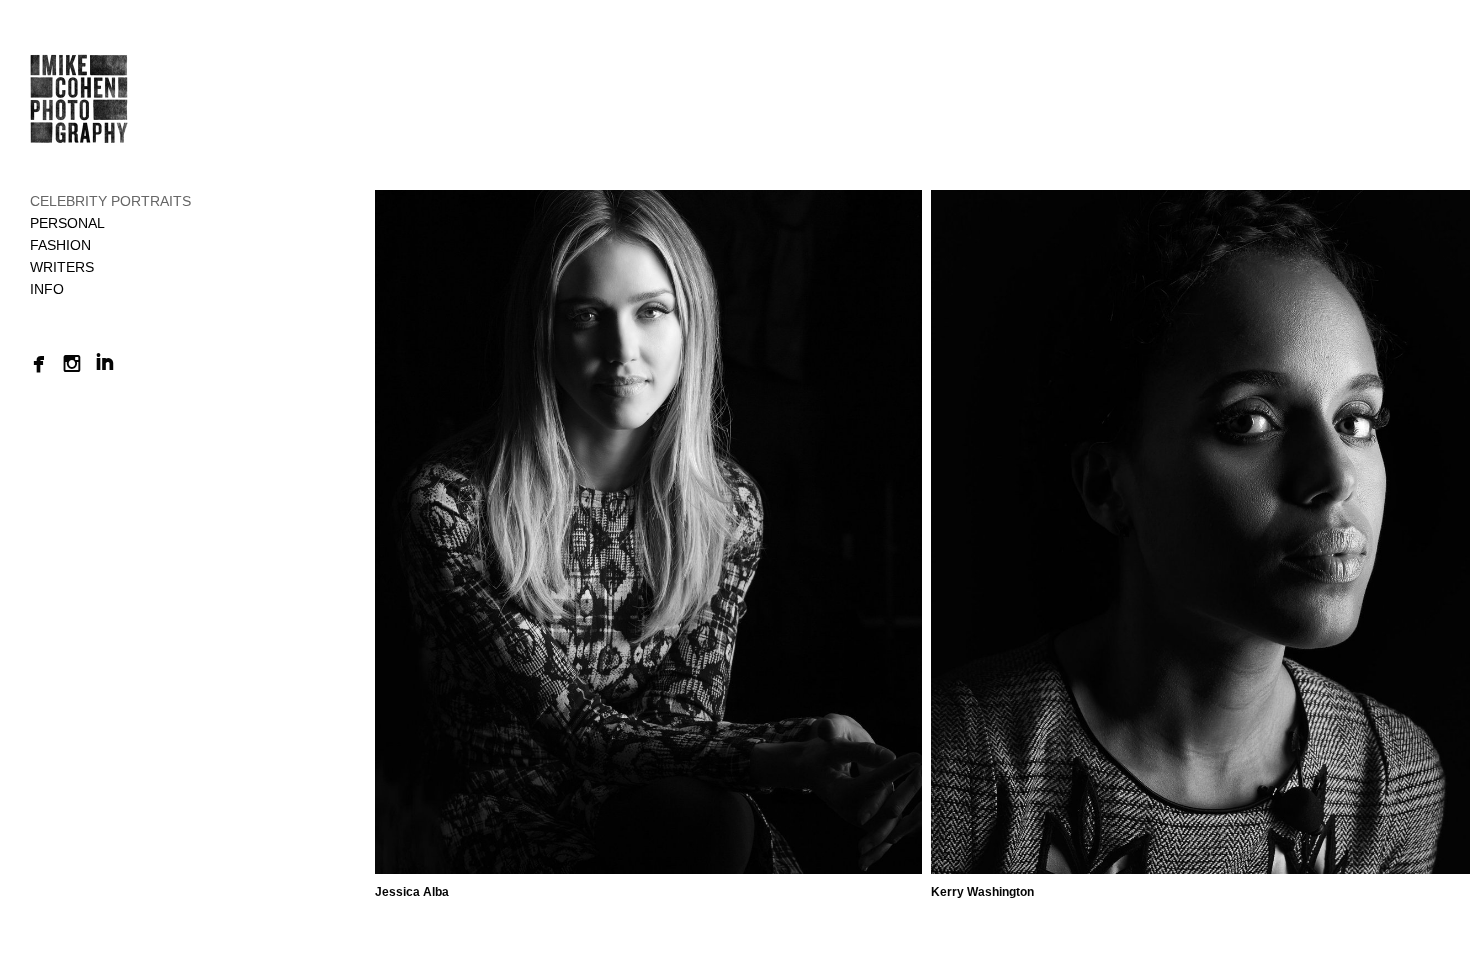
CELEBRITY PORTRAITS (110, 201)
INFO (47, 289)
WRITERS (62, 267)
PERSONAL (67, 223)
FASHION (60, 245)
